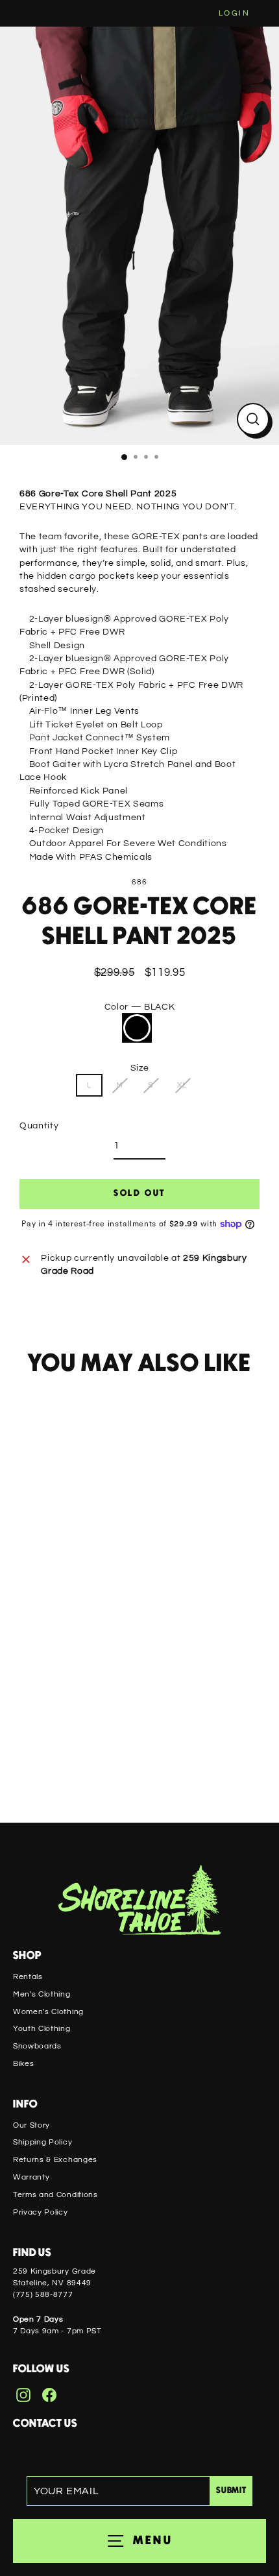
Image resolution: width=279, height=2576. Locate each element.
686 (139, 882)
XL (182, 1085)
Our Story (31, 2125)
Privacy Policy (41, 2212)
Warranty (31, 2177)
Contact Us (45, 2424)
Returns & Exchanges (55, 2159)
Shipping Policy (42, 2142)
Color (140, 1007)
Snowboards (37, 2046)
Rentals (28, 1976)
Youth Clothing (42, 2028)
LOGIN (234, 13)
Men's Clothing (42, 1994)
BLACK (137, 1028)
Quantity (39, 1126)
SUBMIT (231, 2491)
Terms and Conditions (55, 2194)
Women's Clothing (48, 2011)
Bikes (23, 2063)
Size (140, 1068)
